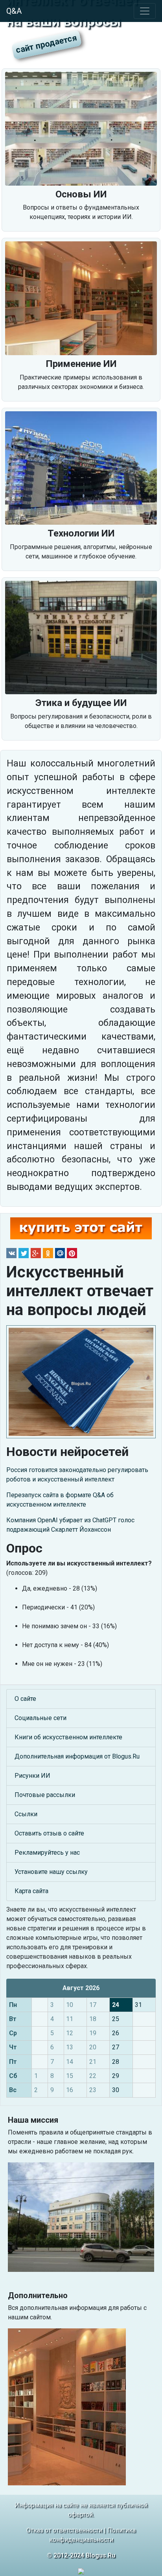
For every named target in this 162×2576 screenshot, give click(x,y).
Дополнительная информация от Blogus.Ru (77, 1756)
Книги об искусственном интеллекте (68, 1737)
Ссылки (26, 1814)
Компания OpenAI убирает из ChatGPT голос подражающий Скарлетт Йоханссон (70, 1525)
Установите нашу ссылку (51, 1872)
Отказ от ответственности (64, 2530)
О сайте (25, 1699)
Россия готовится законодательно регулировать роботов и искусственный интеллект (77, 1475)
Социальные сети (40, 1718)
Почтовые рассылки (45, 1795)
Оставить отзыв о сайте (49, 1833)
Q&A (14, 11)
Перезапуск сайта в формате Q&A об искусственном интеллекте (60, 1500)
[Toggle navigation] (145, 11)
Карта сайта (31, 1891)
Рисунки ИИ (32, 1776)
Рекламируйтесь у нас (47, 1853)
